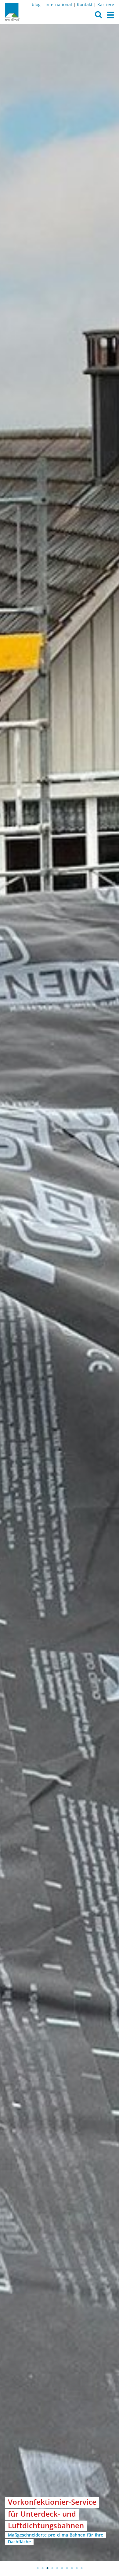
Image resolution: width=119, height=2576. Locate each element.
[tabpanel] (60, 1292)
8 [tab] (72, 2568)
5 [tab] (57, 2568)
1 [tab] (38, 2568)
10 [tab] (81, 2568)
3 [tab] (47, 2568)
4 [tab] (52, 2568)
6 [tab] (62, 2568)
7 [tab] (67, 2568)
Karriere (106, 4)
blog (36, 4)
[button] (98, 16)
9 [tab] (77, 2568)
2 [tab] (42, 2568)
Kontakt (85, 4)
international (59, 4)
